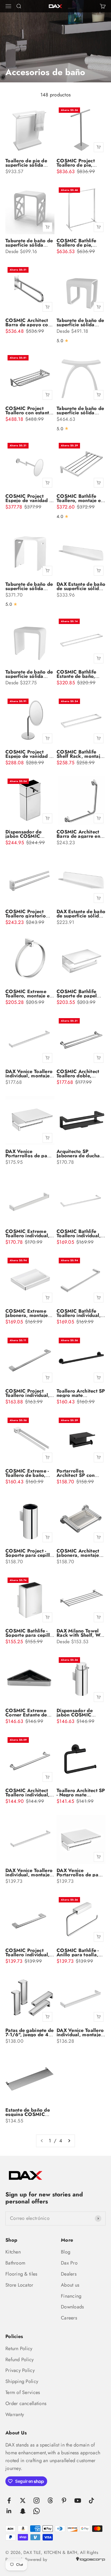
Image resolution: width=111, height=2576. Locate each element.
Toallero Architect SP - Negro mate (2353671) (81, 1795)
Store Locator (19, 2285)
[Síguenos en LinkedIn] (9, 2511)
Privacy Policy (20, 2370)
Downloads (72, 2307)
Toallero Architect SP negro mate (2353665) (81, 1395)
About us (70, 2285)
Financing (71, 2296)
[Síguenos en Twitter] (23, 2500)
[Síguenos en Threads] (50, 2500)
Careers (69, 2318)
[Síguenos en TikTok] (91, 2500)
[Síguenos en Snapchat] (23, 2511)
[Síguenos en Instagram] (37, 2500)
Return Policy (19, 2349)
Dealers (69, 2274)
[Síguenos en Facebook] (9, 2500)
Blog (66, 2252)
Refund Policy (20, 2360)
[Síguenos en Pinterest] (64, 2500)
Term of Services (23, 2392)
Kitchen (13, 2252)
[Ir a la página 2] (69, 2141)
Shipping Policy (22, 2381)
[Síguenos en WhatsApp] (37, 2511)
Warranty (15, 2414)
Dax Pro (69, 2263)
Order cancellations (26, 2403)
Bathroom (15, 2263)
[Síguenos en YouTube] (78, 2500)
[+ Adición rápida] (99, 147)
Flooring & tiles (21, 2274)
